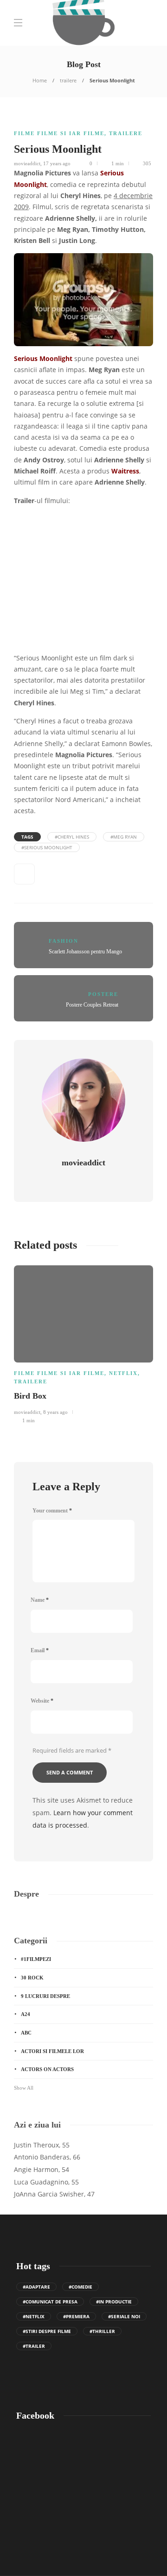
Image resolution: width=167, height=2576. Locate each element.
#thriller (102, 2331)
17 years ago (57, 163)
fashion (64, 941)
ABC (26, 2033)
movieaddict (27, 163)
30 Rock (32, 1978)
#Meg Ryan (124, 837)
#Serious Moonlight (47, 847)
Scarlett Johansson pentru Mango (85, 952)
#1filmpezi (36, 1959)
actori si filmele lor (52, 2051)
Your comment (52, 1511)
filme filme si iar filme (59, 133)
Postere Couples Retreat (92, 1005)
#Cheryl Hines (72, 837)
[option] (83, 1343)
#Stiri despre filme (47, 2331)
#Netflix (34, 2316)
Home (40, 80)
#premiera (76, 2316)
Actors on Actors (47, 2069)
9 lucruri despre (45, 1996)
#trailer (34, 2346)
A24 (26, 2014)
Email (40, 1650)
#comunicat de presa (50, 2302)
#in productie (114, 2302)
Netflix (123, 1373)
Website (42, 1701)
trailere (68, 80)
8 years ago (55, 1412)
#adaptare (36, 2287)
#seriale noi (124, 2316)
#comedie (80, 2287)
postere (103, 994)
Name (40, 1600)
